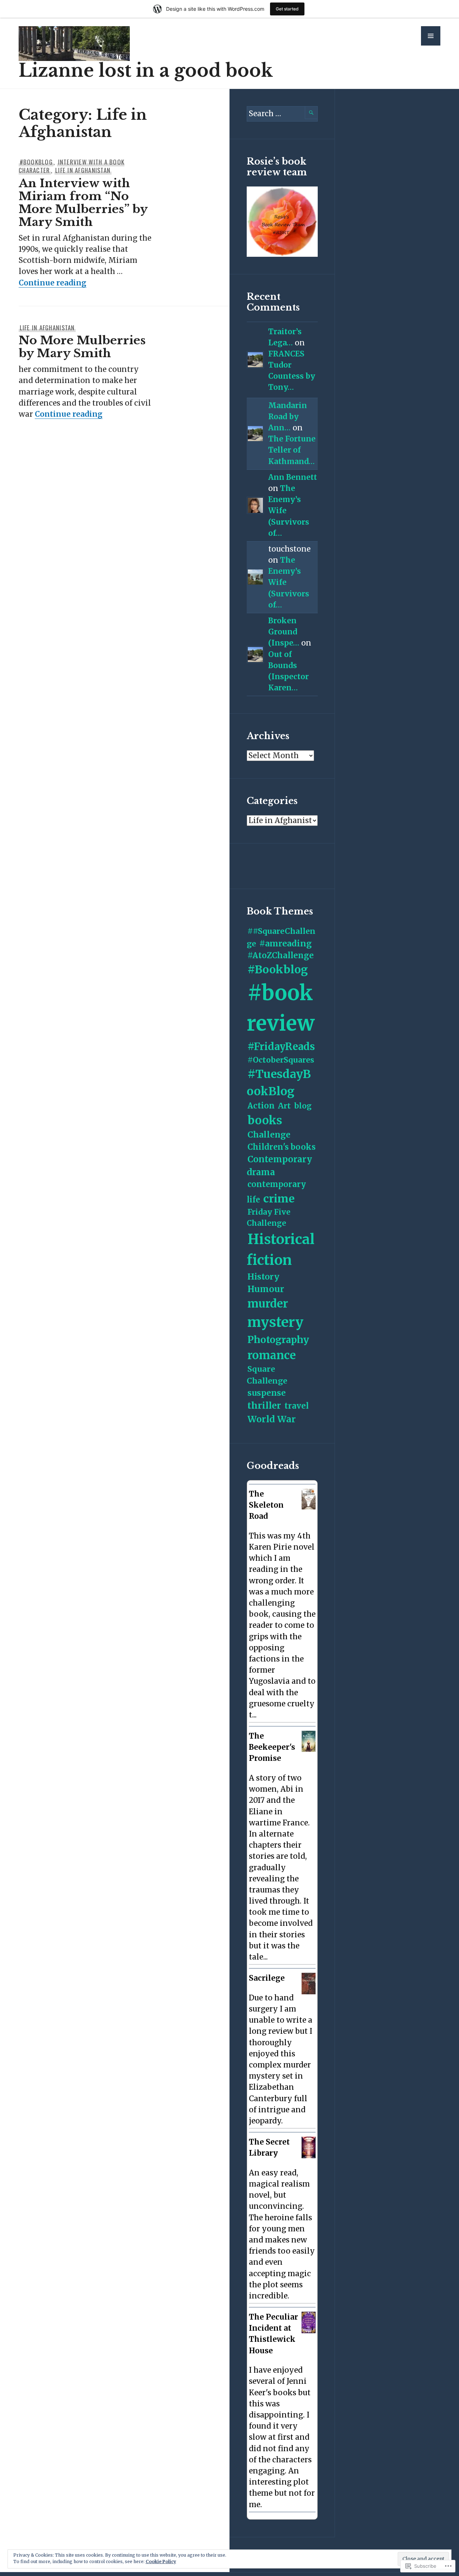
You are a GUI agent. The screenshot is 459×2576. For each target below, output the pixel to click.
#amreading (285, 943)
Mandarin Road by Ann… (288, 417)
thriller (264, 1405)
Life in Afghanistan (83, 170)
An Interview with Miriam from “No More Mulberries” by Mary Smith (83, 203)
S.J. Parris (271, 1988)
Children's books (281, 1147)
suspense (267, 1393)
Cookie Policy (161, 2561)
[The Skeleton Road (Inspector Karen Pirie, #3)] (309, 1507)
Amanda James (280, 2163)
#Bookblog (36, 162)
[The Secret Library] (309, 2156)
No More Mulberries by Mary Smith (82, 347)
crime (279, 1199)
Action (261, 1106)
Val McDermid (279, 1526)
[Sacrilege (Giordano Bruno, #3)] (309, 1992)
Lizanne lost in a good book (146, 70)
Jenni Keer (274, 2360)
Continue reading (53, 283)
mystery (275, 1322)
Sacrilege (267, 1978)
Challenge (269, 1135)
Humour (266, 1289)
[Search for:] (282, 114)
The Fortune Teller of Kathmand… (292, 450)
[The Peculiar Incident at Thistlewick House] (309, 2331)
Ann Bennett (293, 477)
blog (303, 1106)
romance (272, 1355)
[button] (431, 36)
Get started (287, 9)
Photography (278, 1340)
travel (297, 1406)
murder (268, 1304)
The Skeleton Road (266, 1505)
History (263, 1277)
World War (272, 1419)
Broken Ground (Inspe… (284, 632)
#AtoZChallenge (281, 955)
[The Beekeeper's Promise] (309, 1749)
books (265, 1120)
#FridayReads (281, 1047)
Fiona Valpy (275, 1768)
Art (284, 1106)
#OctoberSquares (281, 1060)
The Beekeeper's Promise (272, 1747)
